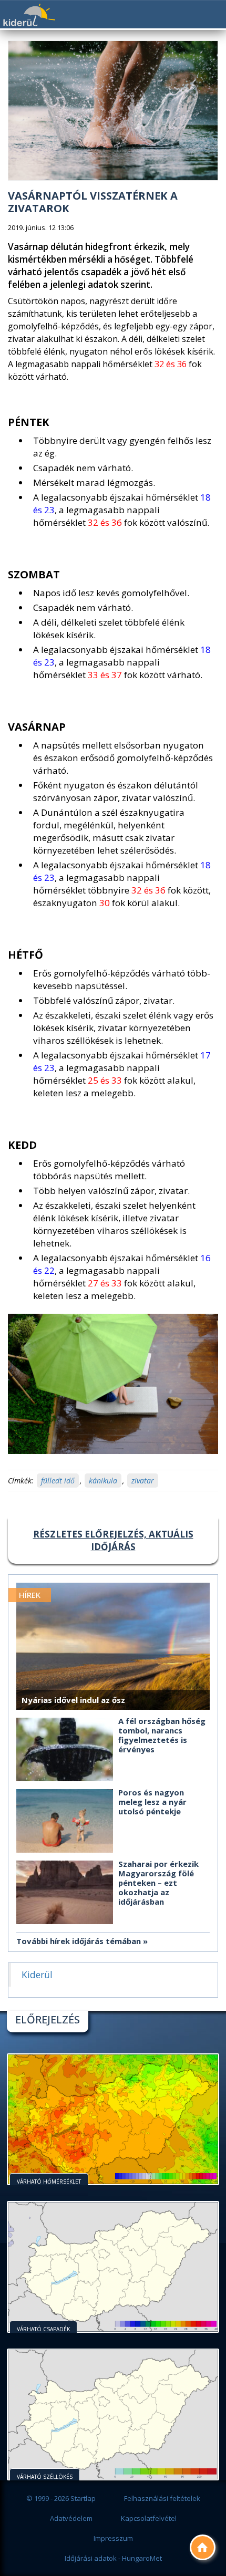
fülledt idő (58, 1481)
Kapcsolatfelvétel (149, 2518)
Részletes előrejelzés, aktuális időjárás (113, 1540)
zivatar (143, 1481)
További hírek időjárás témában (79, 1941)
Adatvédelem (71, 2518)
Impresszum (113, 2538)
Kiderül (29, 15)
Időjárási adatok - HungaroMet (113, 2558)
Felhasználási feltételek (162, 2498)
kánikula (103, 1481)
